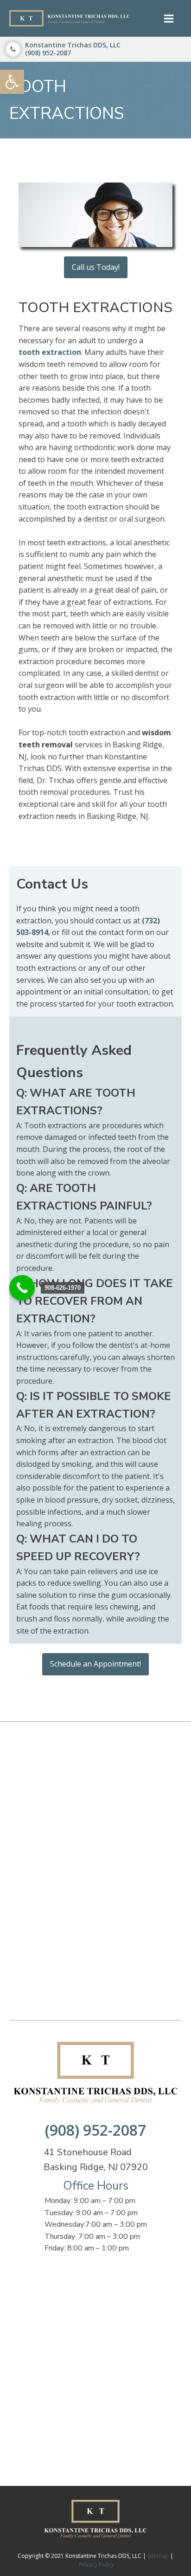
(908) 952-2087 (95, 2130)
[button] (12, 82)
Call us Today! (96, 267)
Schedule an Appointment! (95, 1664)
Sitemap (158, 2556)
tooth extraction (50, 352)
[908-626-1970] (22, 1288)
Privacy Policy (96, 2565)
